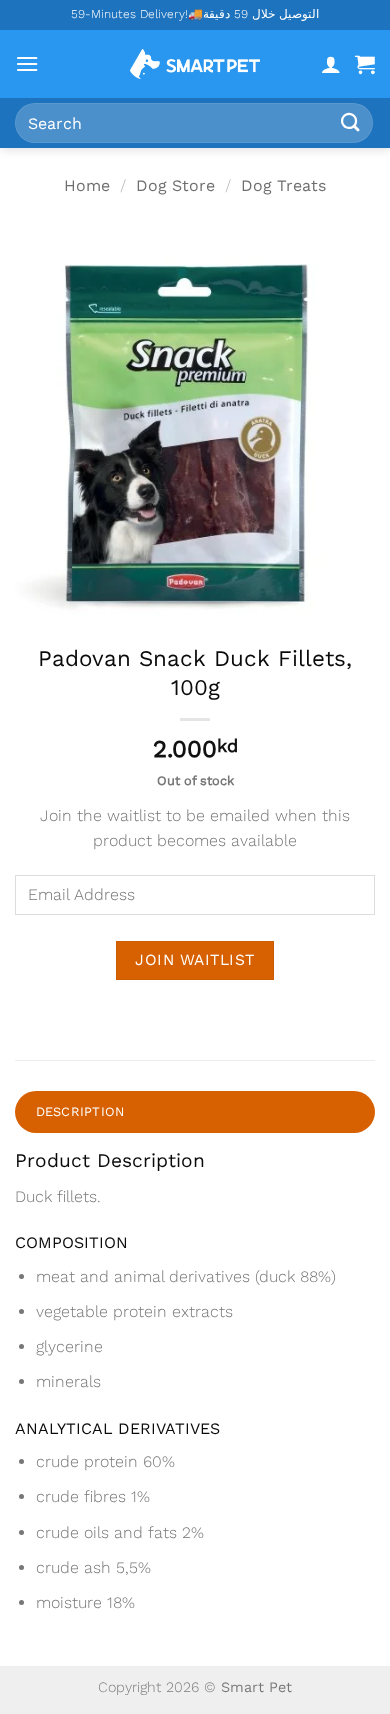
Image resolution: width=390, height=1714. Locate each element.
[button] (27, 63)
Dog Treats (283, 185)
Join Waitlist (194, 960)
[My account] (331, 64)
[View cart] (365, 64)
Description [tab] (80, 1111)
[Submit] (351, 122)
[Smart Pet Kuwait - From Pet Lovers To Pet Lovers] (195, 64)
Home (87, 185)
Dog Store (175, 185)
